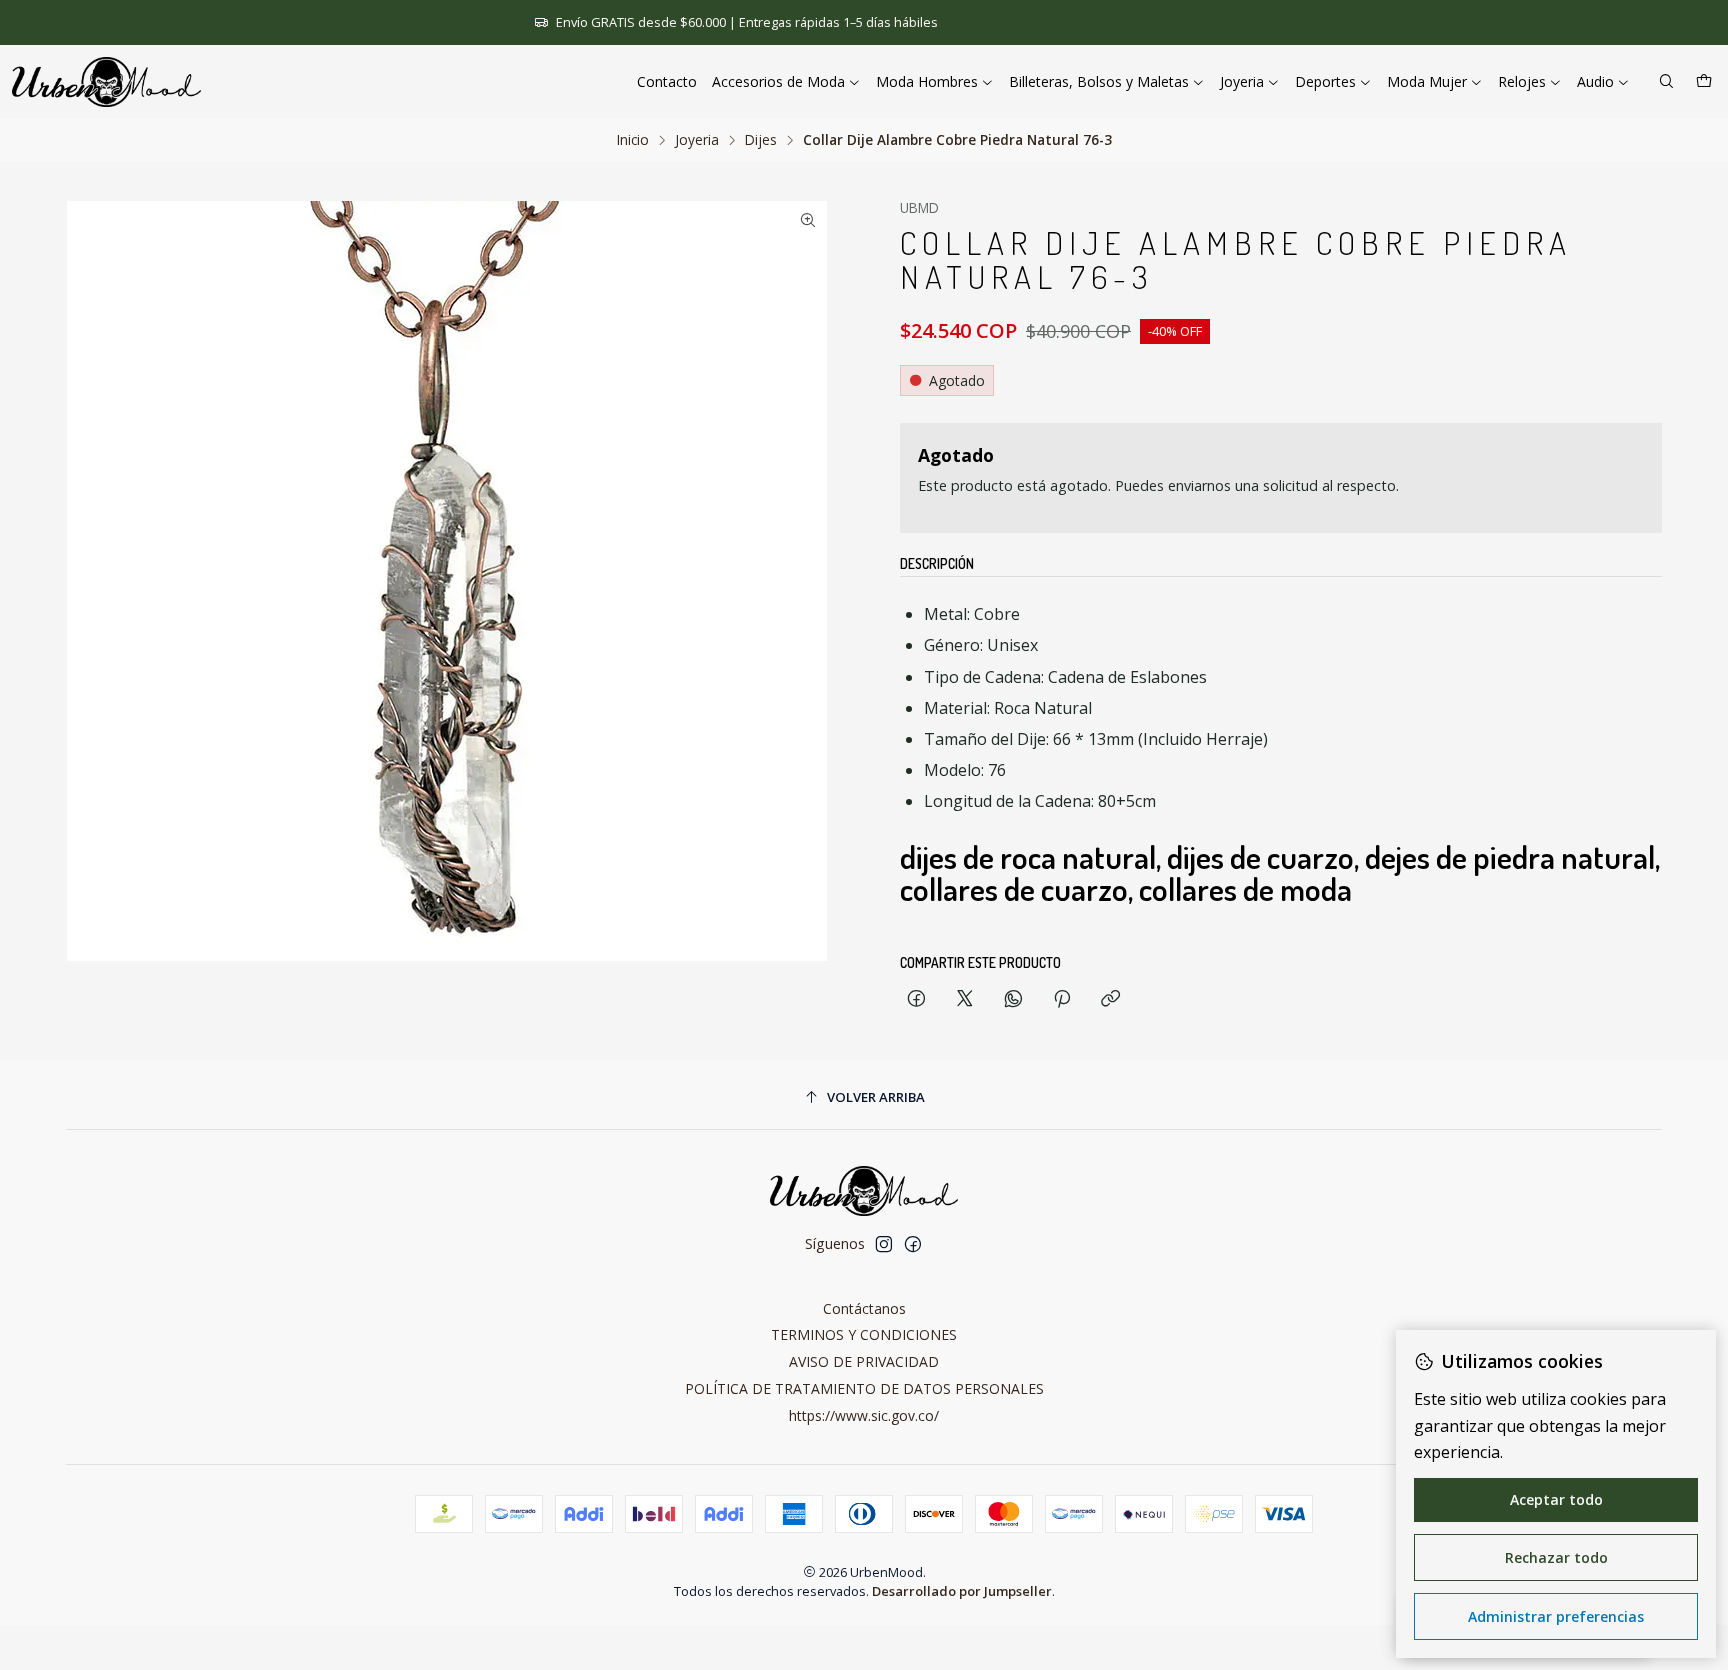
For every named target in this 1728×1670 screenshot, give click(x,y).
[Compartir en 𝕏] (965, 999)
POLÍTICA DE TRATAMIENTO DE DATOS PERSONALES (864, 1388)
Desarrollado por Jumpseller (962, 1591)
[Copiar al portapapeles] (1110, 999)
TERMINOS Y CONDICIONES (864, 1334)
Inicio (633, 140)
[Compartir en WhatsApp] (1013, 999)
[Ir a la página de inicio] (106, 82)
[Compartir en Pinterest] (1062, 999)
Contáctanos (864, 1308)
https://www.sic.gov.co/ (864, 1415)
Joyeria (697, 140)
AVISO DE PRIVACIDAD (864, 1361)
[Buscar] (1666, 82)
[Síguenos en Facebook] (913, 1244)
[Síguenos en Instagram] (884, 1244)
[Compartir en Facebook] (916, 999)
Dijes (761, 140)
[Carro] (1704, 82)
